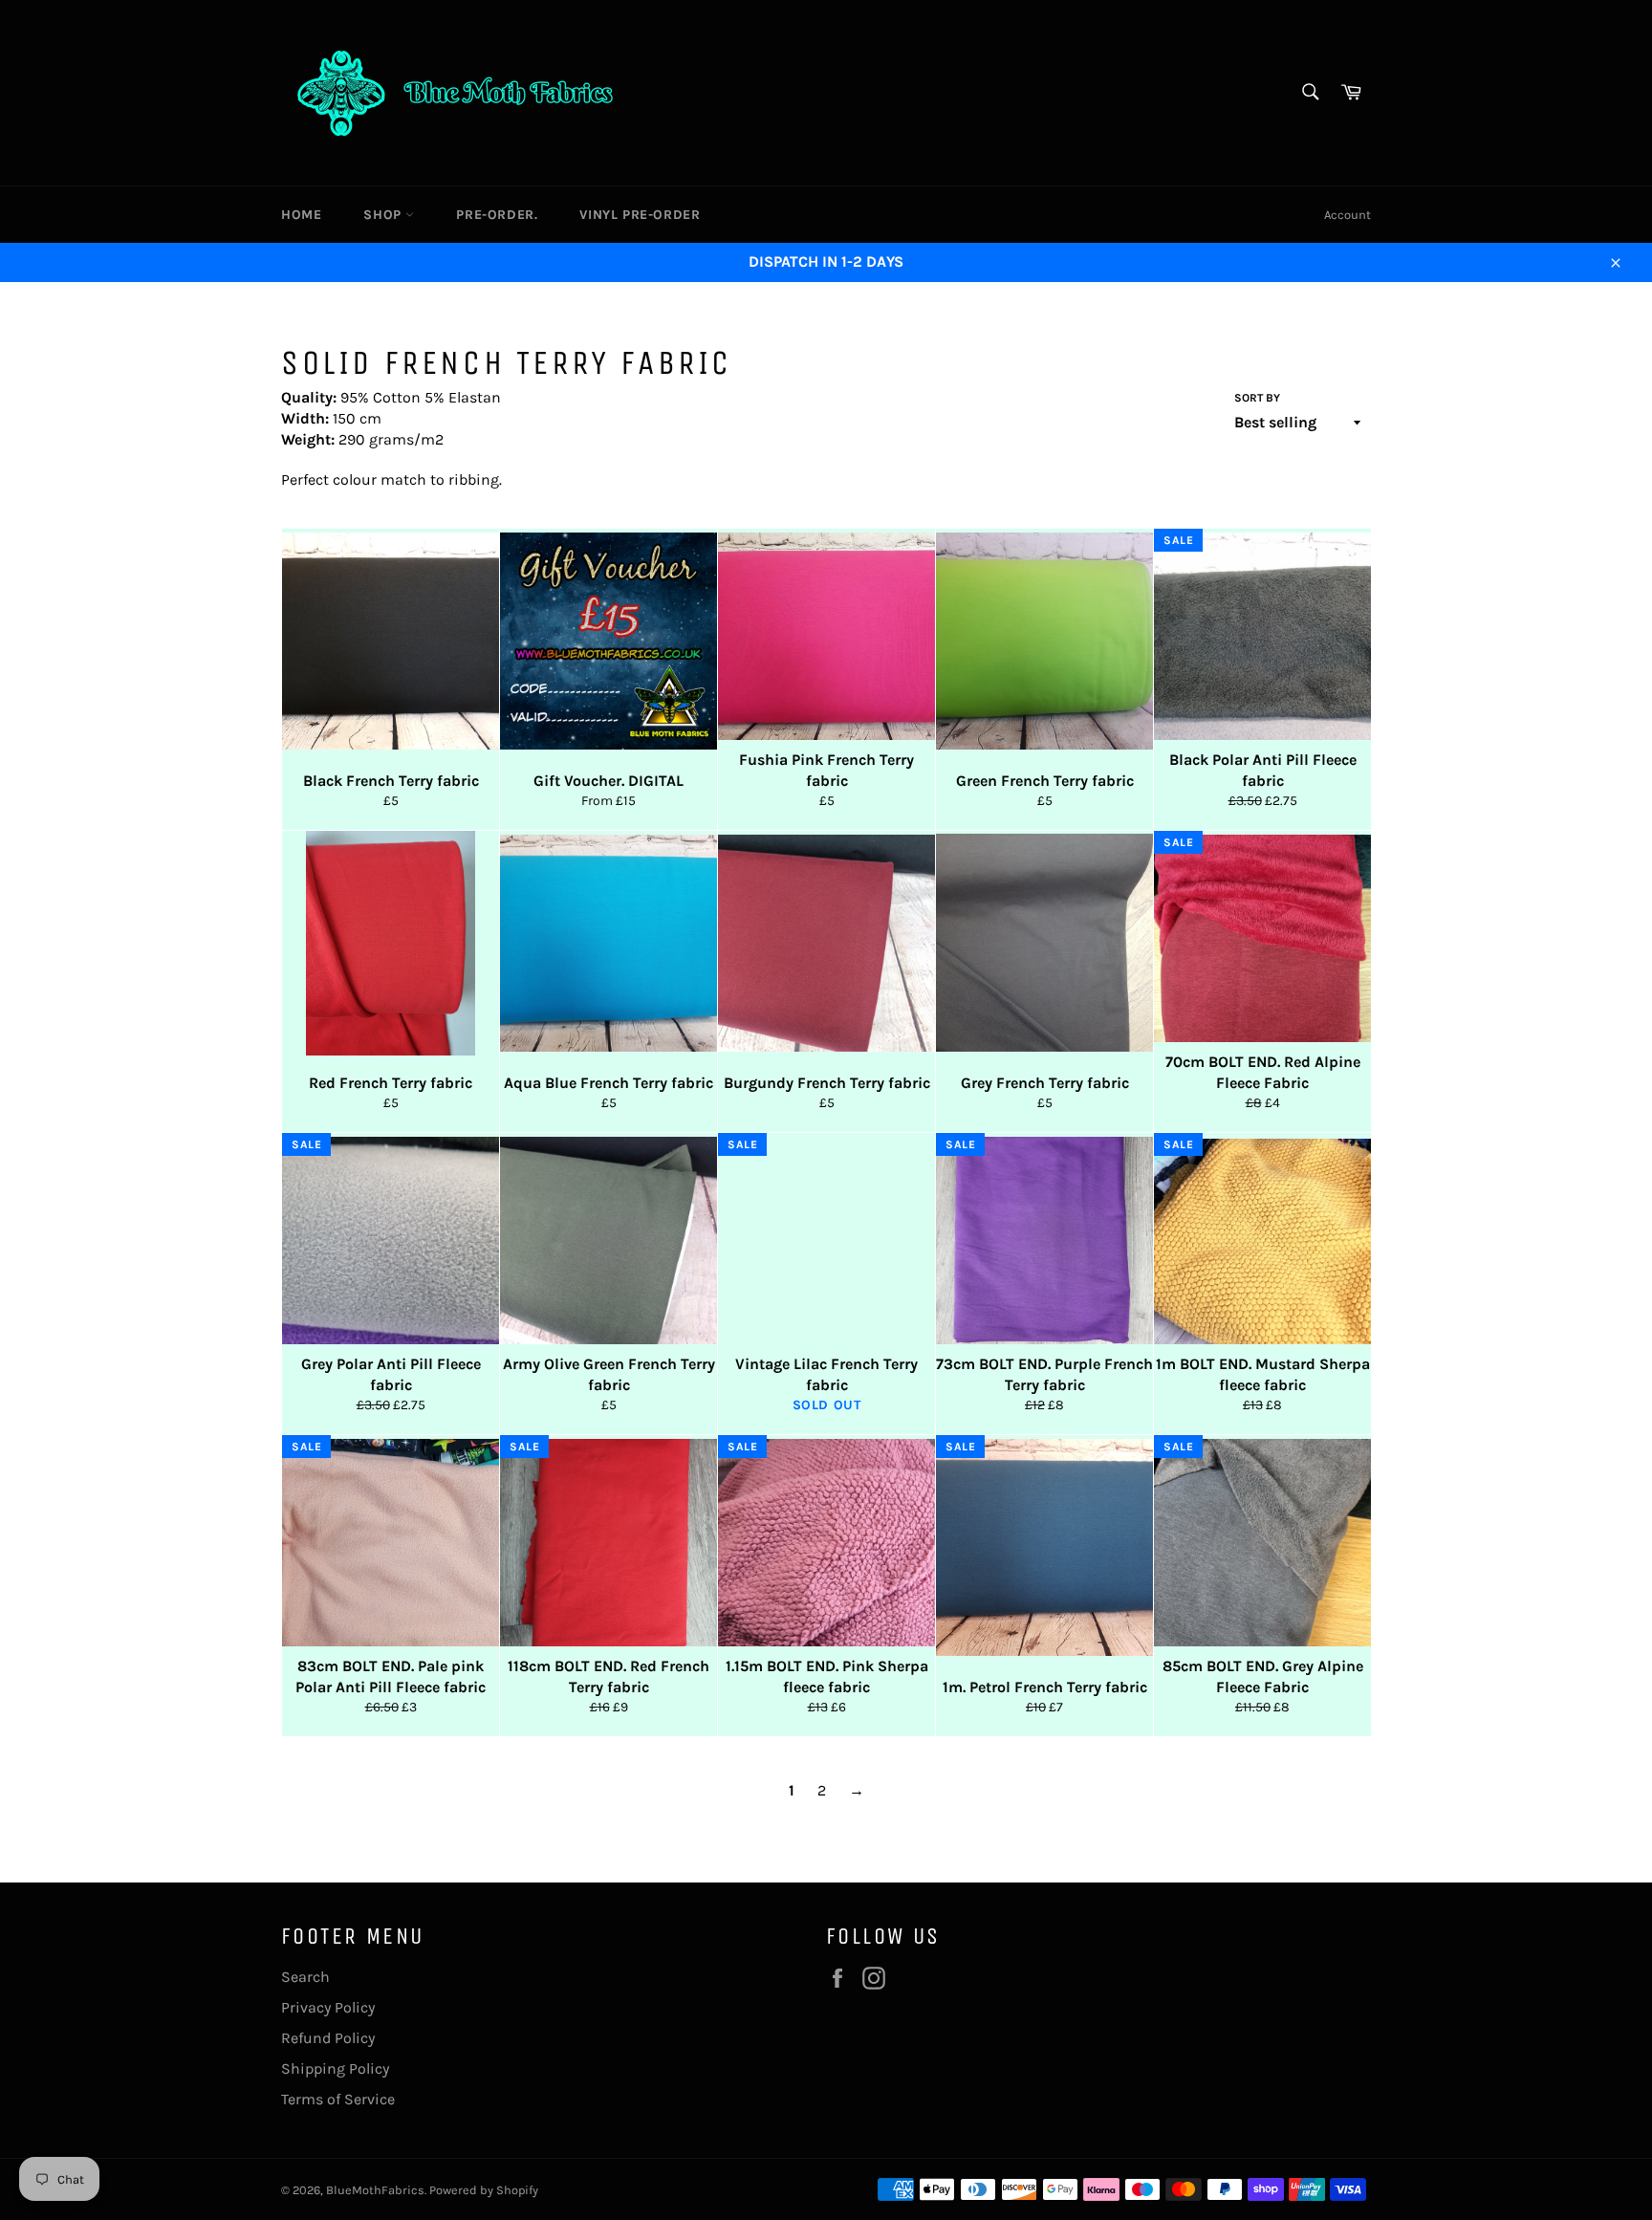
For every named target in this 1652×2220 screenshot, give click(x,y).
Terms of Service (338, 2099)
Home (301, 215)
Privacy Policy (328, 2007)
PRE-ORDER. (497, 215)
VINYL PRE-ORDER (640, 215)
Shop (384, 215)
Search (305, 1977)
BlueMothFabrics (375, 2190)
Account (1348, 215)
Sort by (1257, 398)
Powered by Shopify (484, 2190)
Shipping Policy (335, 2068)
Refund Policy (328, 2038)
